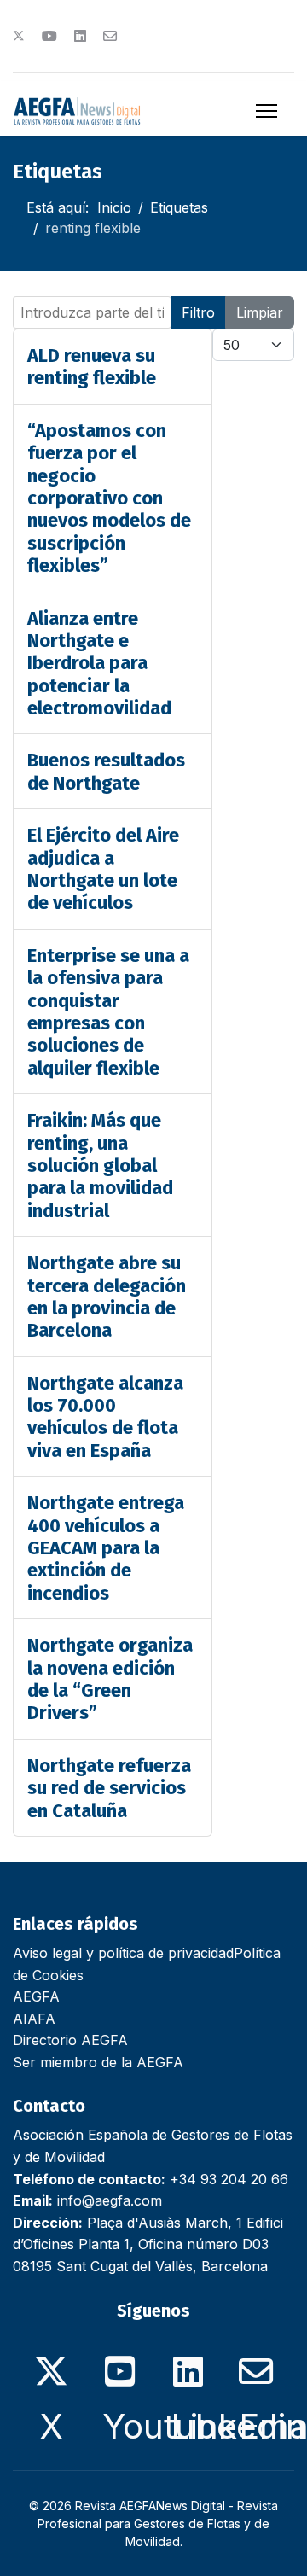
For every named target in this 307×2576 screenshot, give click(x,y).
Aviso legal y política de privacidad (123, 1953)
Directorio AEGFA (70, 2040)
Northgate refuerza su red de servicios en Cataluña (109, 1788)
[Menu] (266, 111)
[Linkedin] (80, 36)
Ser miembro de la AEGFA (98, 2062)
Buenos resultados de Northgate (106, 771)
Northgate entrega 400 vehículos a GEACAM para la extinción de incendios (106, 1548)
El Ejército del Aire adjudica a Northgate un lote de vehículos (103, 869)
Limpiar (260, 312)
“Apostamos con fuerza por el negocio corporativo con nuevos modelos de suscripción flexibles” (109, 498)
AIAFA (34, 2019)
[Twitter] (19, 36)
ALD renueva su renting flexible (92, 367)
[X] (51, 2362)
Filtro (198, 312)
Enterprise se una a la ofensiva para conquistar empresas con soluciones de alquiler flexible (108, 1012)
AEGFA (36, 1996)
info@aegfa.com (110, 2200)
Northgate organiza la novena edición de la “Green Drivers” (110, 1679)
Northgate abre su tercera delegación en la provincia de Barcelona (107, 1297)
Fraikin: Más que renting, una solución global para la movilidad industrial (100, 1166)
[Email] (256, 2362)
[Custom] (110, 36)
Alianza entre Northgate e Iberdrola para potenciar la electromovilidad (99, 664)
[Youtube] (49, 36)
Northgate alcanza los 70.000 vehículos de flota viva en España (105, 1417)
